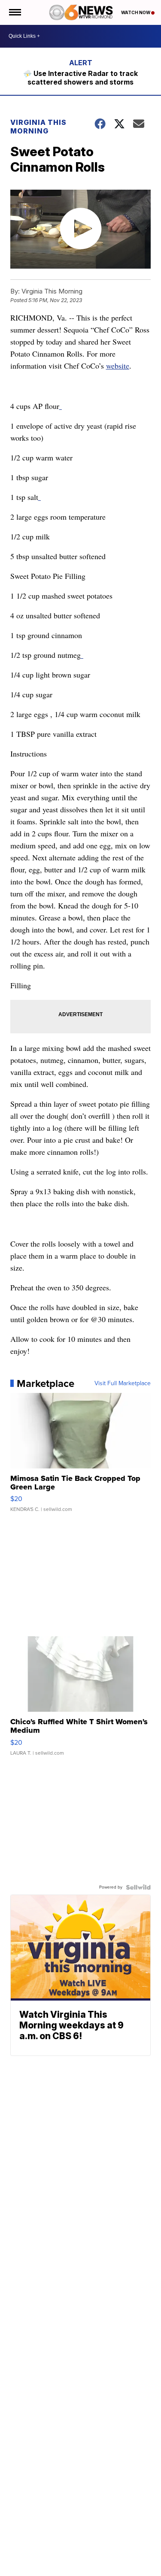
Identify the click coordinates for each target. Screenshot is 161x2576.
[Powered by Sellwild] (138, 1887)
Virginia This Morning (38, 127)
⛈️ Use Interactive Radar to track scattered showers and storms (80, 78)
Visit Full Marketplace (123, 1383)
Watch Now (136, 12)
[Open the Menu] (14, 12)
